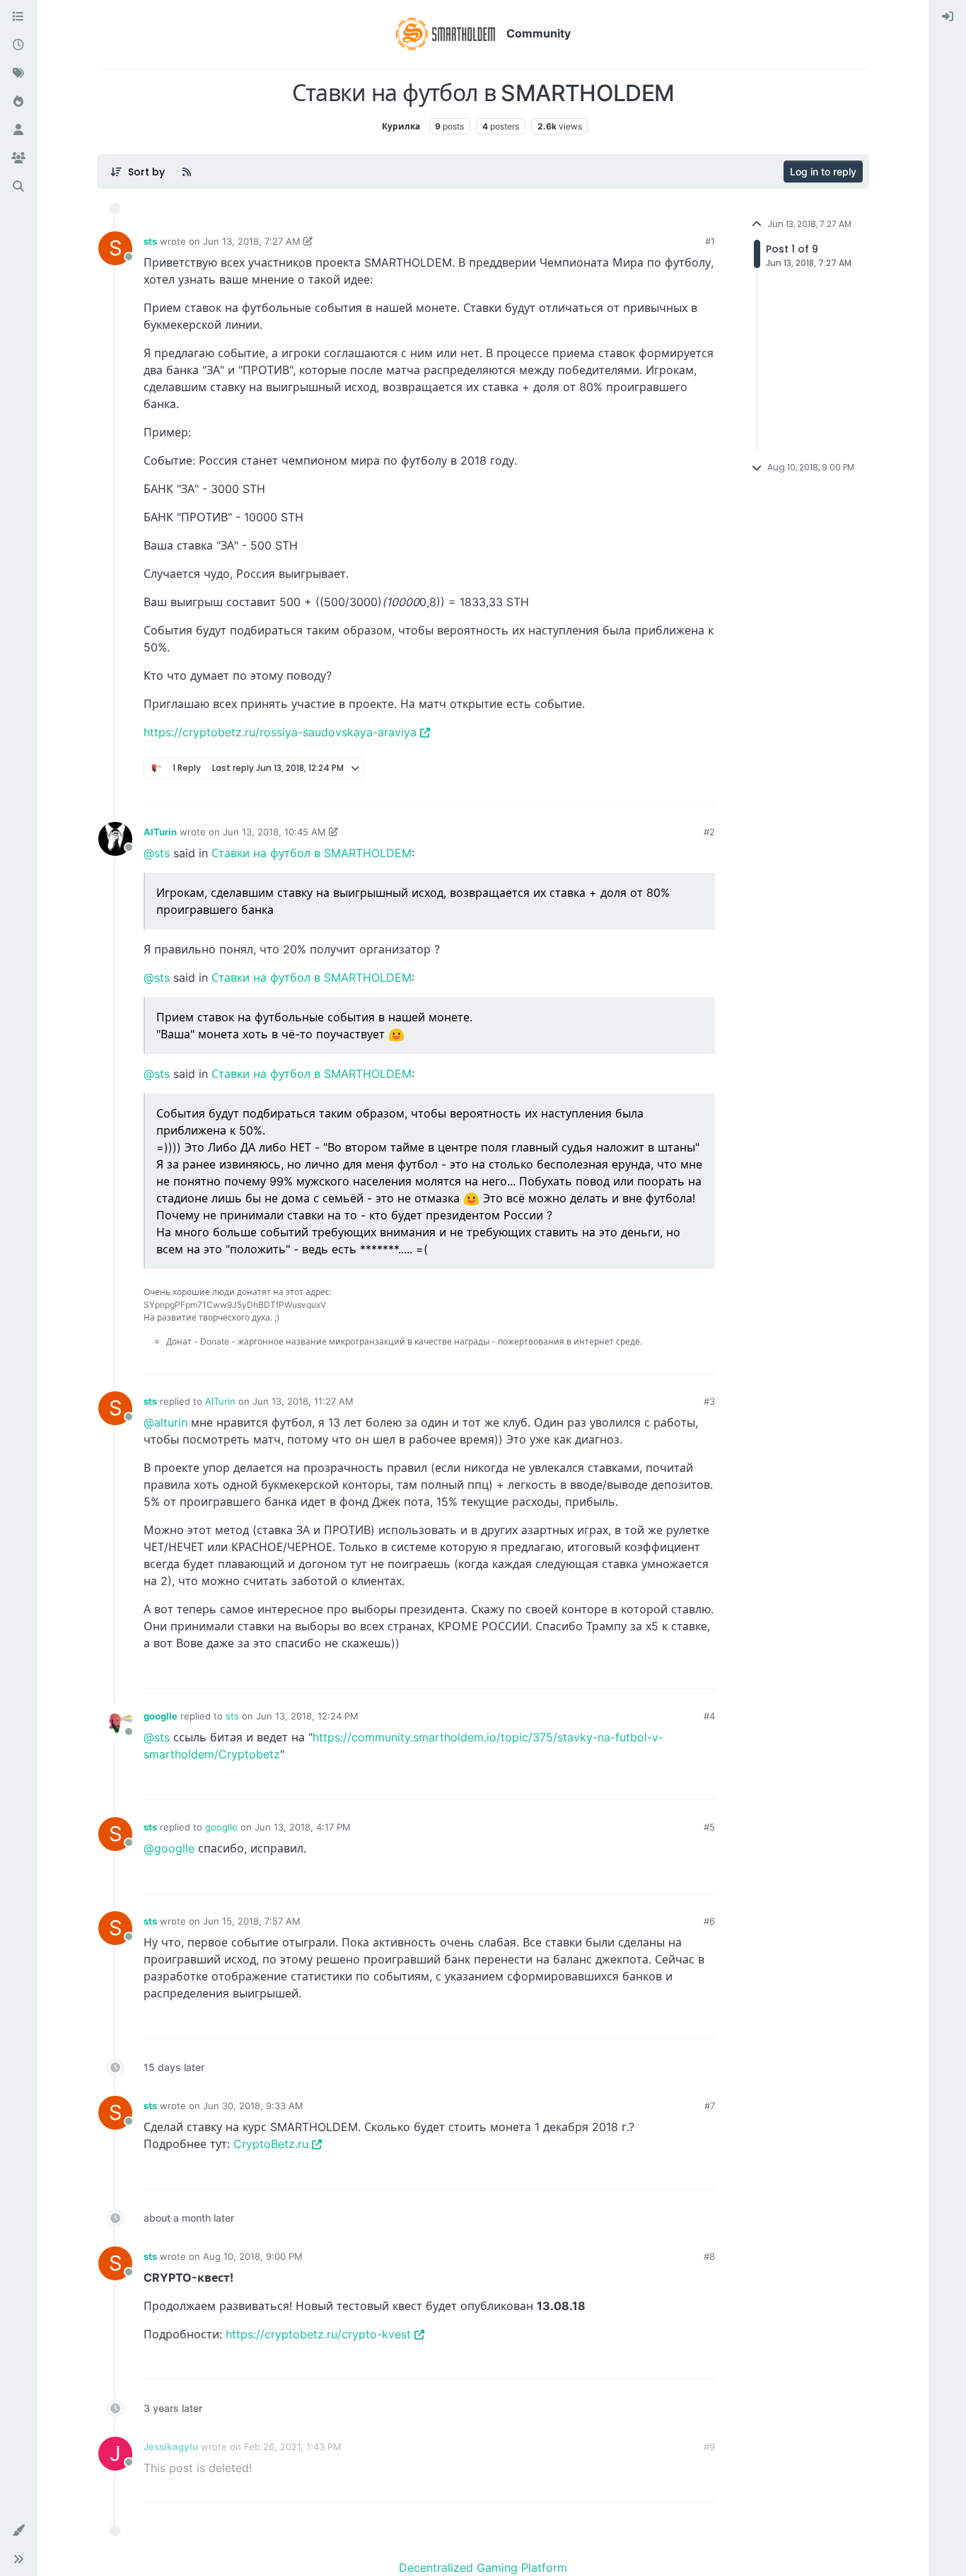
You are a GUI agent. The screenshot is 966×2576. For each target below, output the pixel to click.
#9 (709, 2447)
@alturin (165, 1422)
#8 (709, 2256)
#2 (709, 832)
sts (150, 241)
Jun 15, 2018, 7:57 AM (252, 1921)
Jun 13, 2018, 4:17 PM (303, 1827)
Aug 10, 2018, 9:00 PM (253, 2256)
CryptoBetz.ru (271, 2144)
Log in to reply (823, 172)
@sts (157, 853)
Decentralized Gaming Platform (483, 2568)
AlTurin (160, 832)
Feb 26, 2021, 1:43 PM (293, 2447)
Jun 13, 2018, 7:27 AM (252, 241)
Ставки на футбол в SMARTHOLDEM (312, 853)
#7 (710, 2106)
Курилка (401, 126)
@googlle (169, 1848)
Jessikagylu (171, 2447)
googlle (161, 1716)
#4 (709, 1716)
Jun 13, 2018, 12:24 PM (307, 1716)
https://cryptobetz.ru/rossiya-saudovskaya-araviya (280, 732)
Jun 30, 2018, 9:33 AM (253, 2106)
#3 (709, 1401)
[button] (18, 2531)
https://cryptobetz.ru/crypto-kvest (318, 2334)
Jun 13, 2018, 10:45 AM (274, 832)
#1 (710, 241)
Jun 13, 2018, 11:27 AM (303, 1401)
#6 (709, 1921)
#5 (709, 1827)
